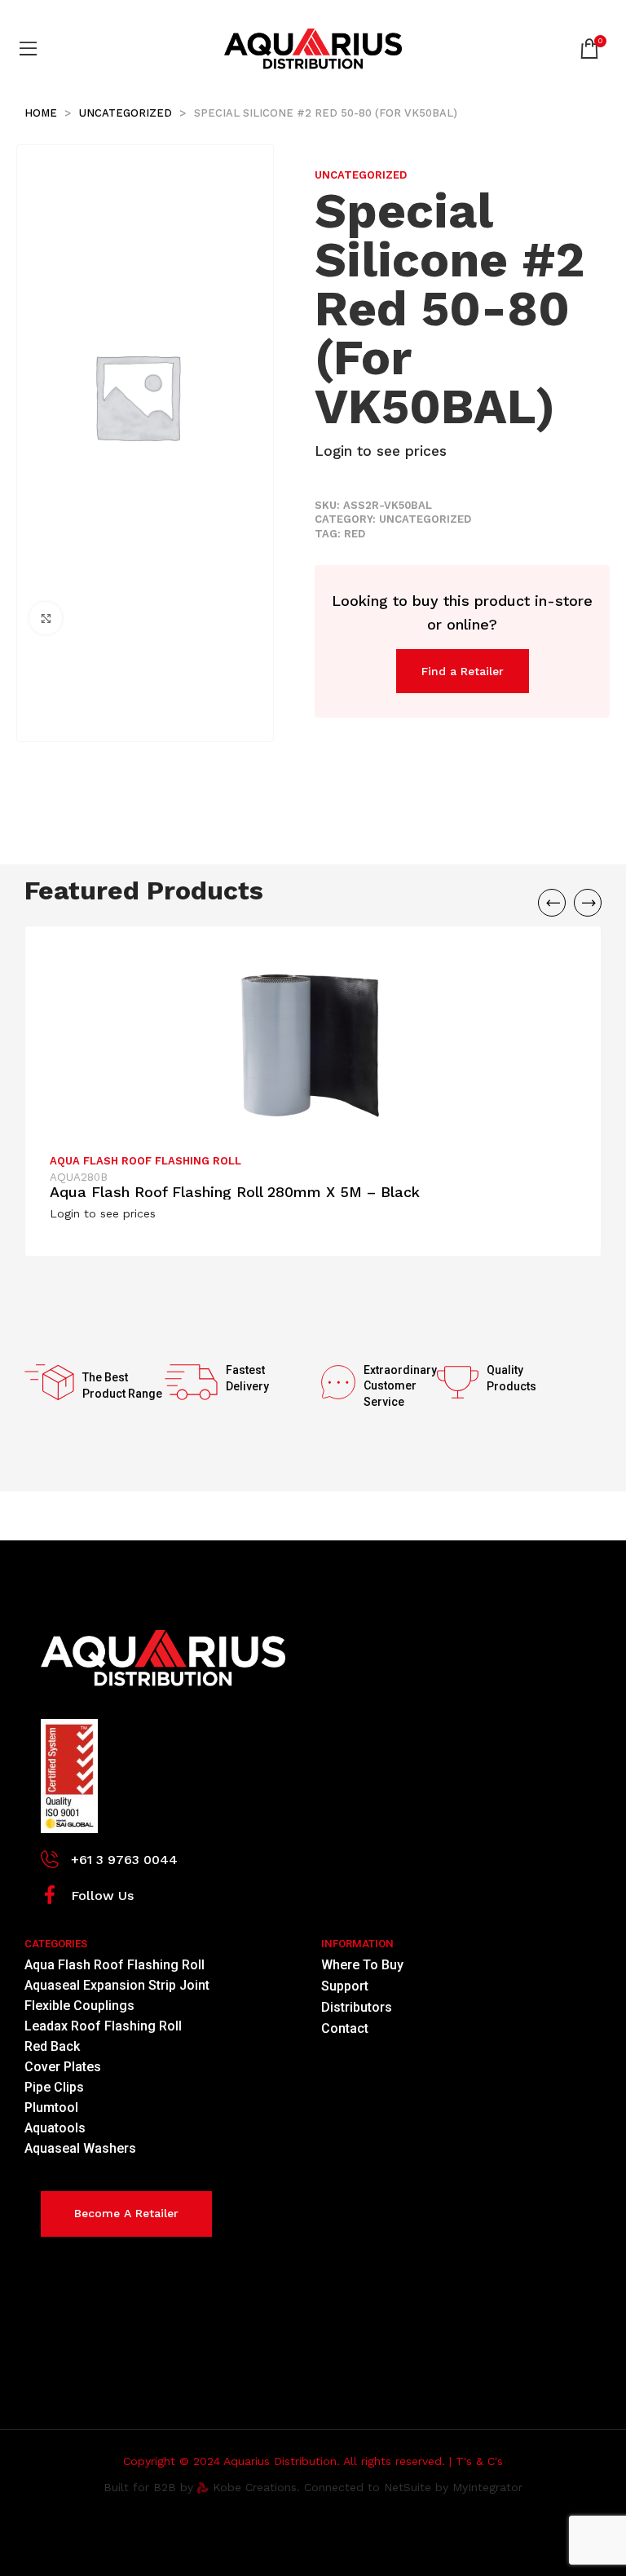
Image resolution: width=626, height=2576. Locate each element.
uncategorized (127, 113)
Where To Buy (362, 1965)
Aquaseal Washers (80, 2148)
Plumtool (51, 2108)
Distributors (357, 2007)
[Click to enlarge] (46, 618)
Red (355, 534)
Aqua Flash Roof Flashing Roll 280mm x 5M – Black (235, 1192)
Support (345, 1986)
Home (42, 113)
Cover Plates (63, 2067)
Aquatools (55, 2128)
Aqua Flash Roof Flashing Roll (145, 1161)
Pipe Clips (54, 2087)
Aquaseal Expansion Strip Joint (117, 1985)
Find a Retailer (463, 671)
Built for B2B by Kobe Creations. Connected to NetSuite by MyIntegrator (313, 2487)
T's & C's (479, 2461)
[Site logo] (313, 48)
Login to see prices (381, 451)
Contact (345, 2028)
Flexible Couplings (79, 2006)
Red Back (52, 2046)
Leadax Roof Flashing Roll (103, 2026)
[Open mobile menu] (31, 49)
